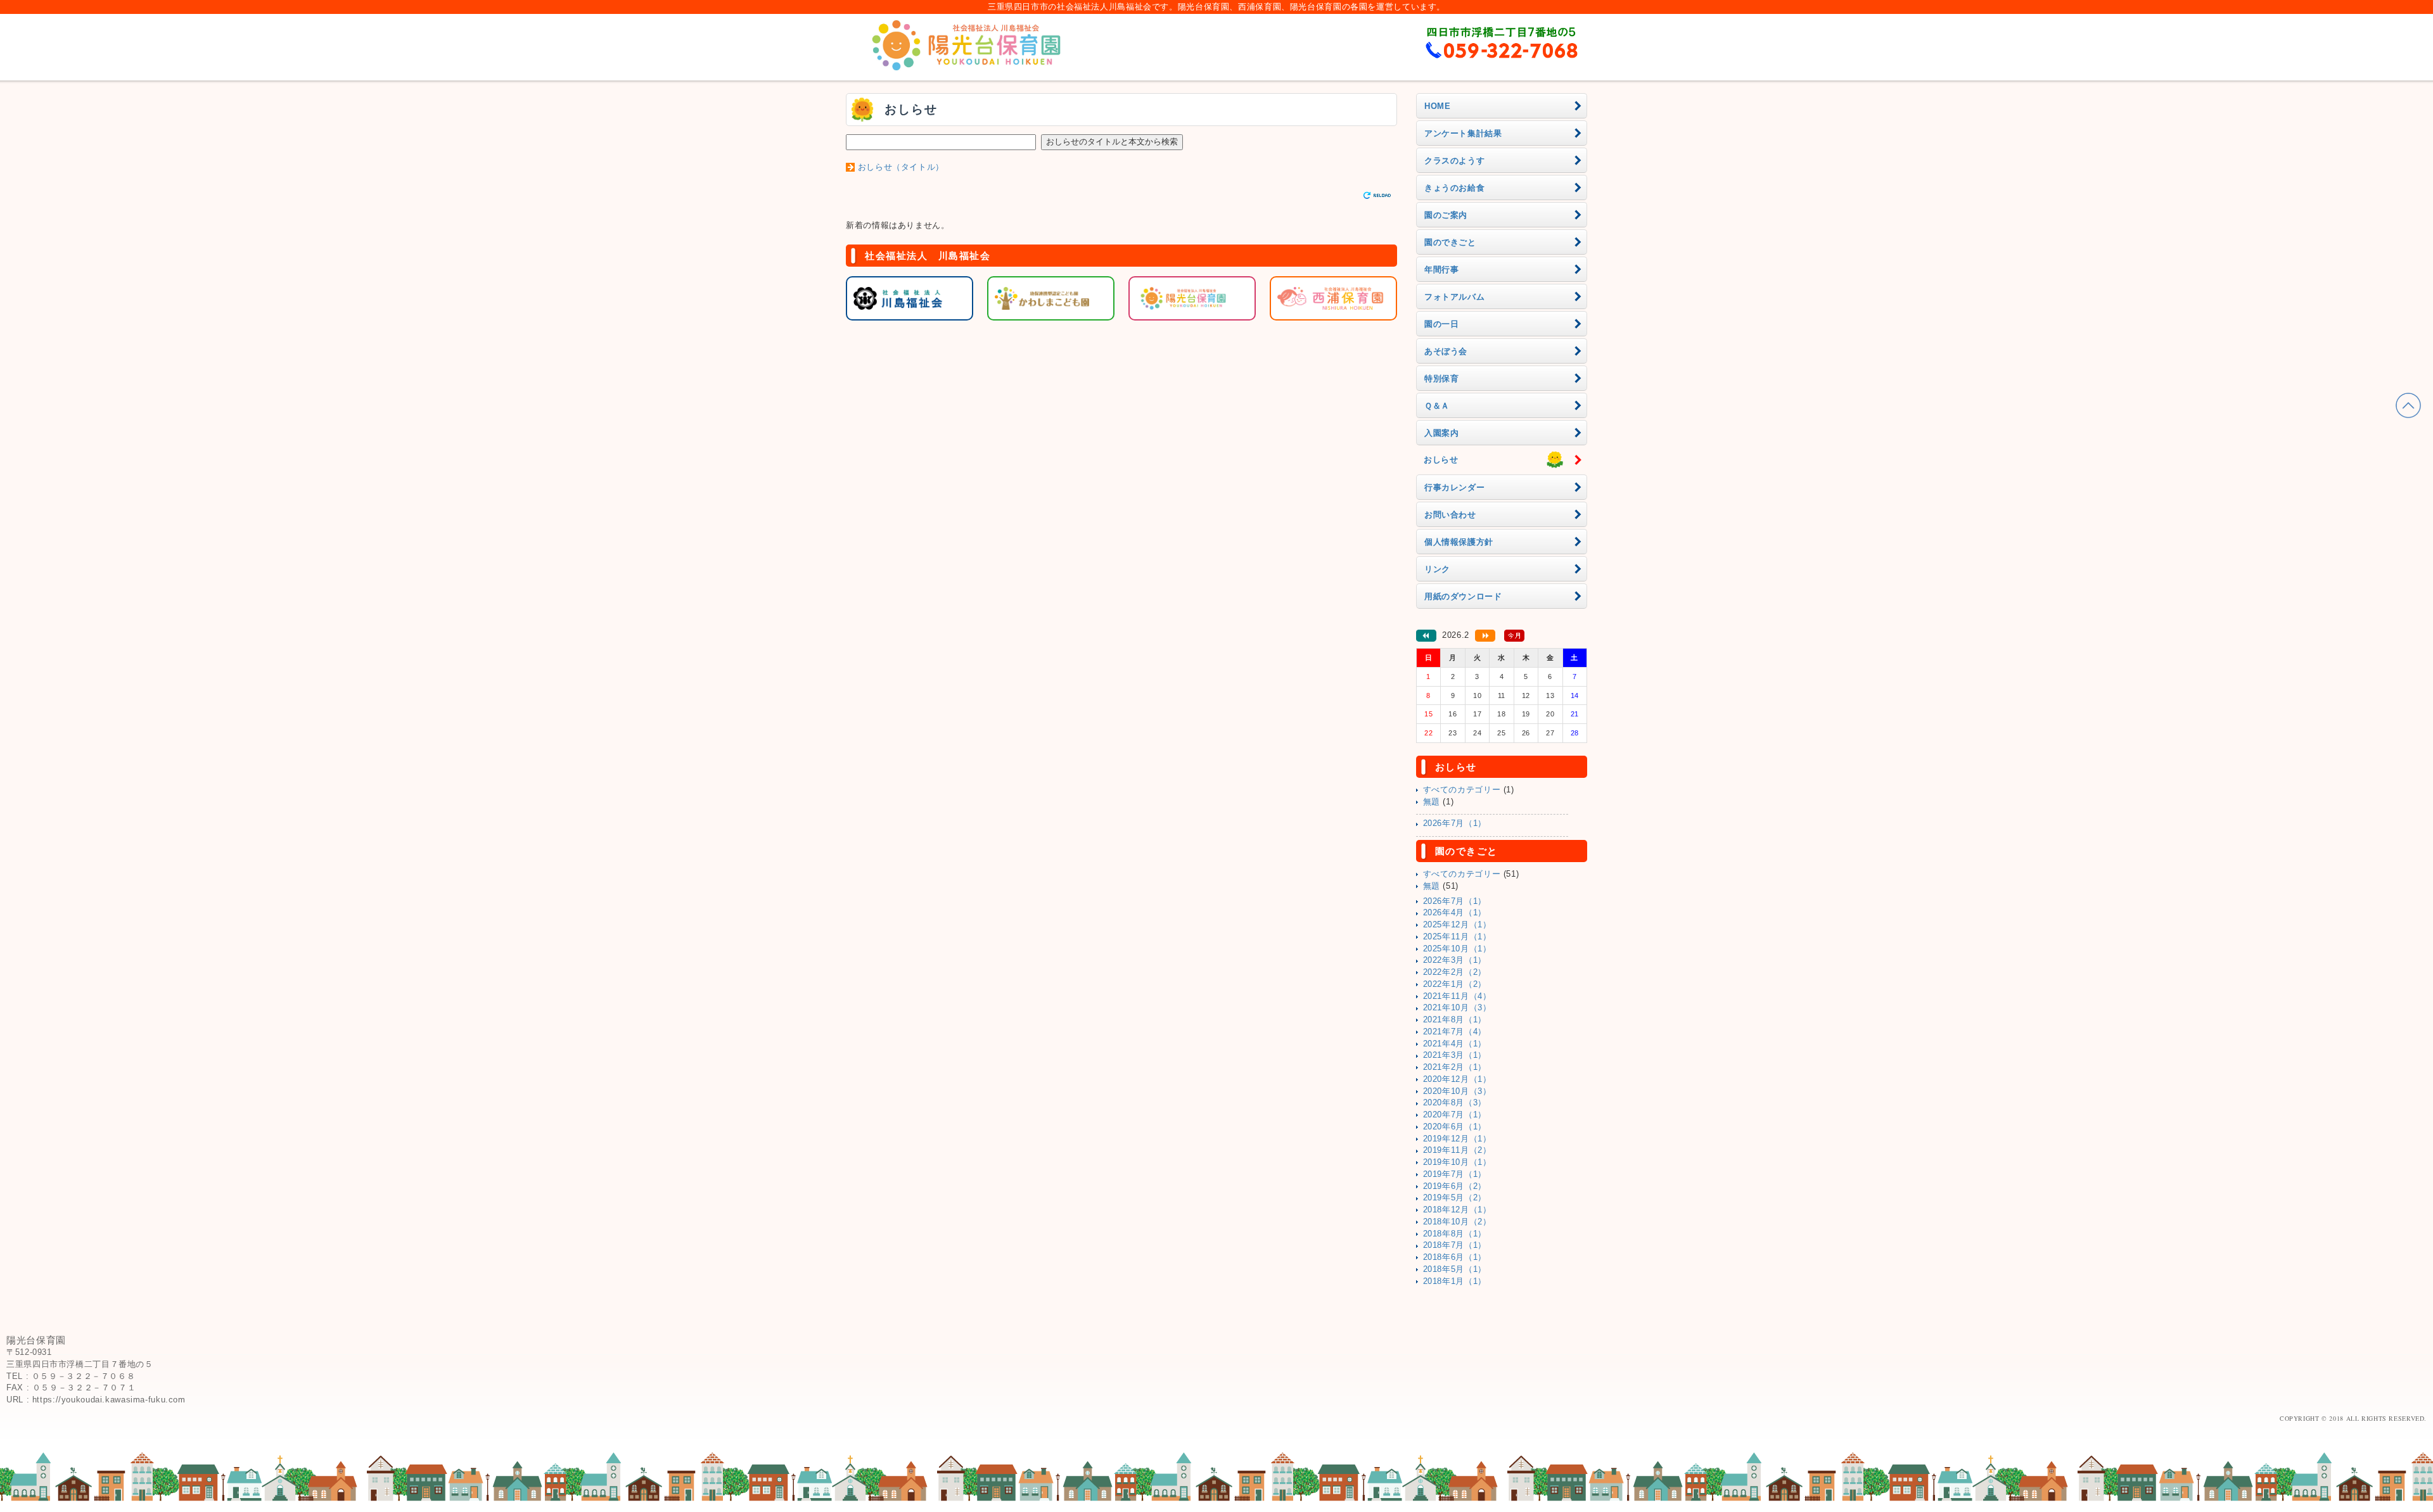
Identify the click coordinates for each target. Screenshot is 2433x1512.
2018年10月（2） (1457, 1222)
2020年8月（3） (1455, 1103)
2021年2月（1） (1455, 1067)
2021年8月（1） (1455, 1020)
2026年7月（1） (1455, 823)
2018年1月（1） (1455, 1281)
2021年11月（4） (1457, 996)
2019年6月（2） (1455, 1186)
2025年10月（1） (1457, 949)
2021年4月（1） (1455, 1044)
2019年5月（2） (1455, 1198)
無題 (1432, 802)
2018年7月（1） (1455, 1245)
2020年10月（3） (1457, 1091)
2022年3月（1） (1455, 960)
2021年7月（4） (1455, 1032)
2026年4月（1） (1455, 913)
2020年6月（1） (1455, 1127)
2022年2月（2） (1455, 972)
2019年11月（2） (1457, 1150)
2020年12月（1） (1457, 1079)
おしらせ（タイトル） (901, 167)
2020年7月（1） (1455, 1115)
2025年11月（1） (1457, 937)
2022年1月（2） (1455, 984)
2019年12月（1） (1457, 1139)
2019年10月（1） (1457, 1162)
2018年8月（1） (1455, 1234)
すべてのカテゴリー (1462, 790)
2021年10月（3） (1457, 1008)
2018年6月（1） (1455, 1257)
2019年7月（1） (1455, 1174)
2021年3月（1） (1455, 1055)
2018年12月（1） (1457, 1210)
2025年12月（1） (1457, 925)
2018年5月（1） (1455, 1269)
